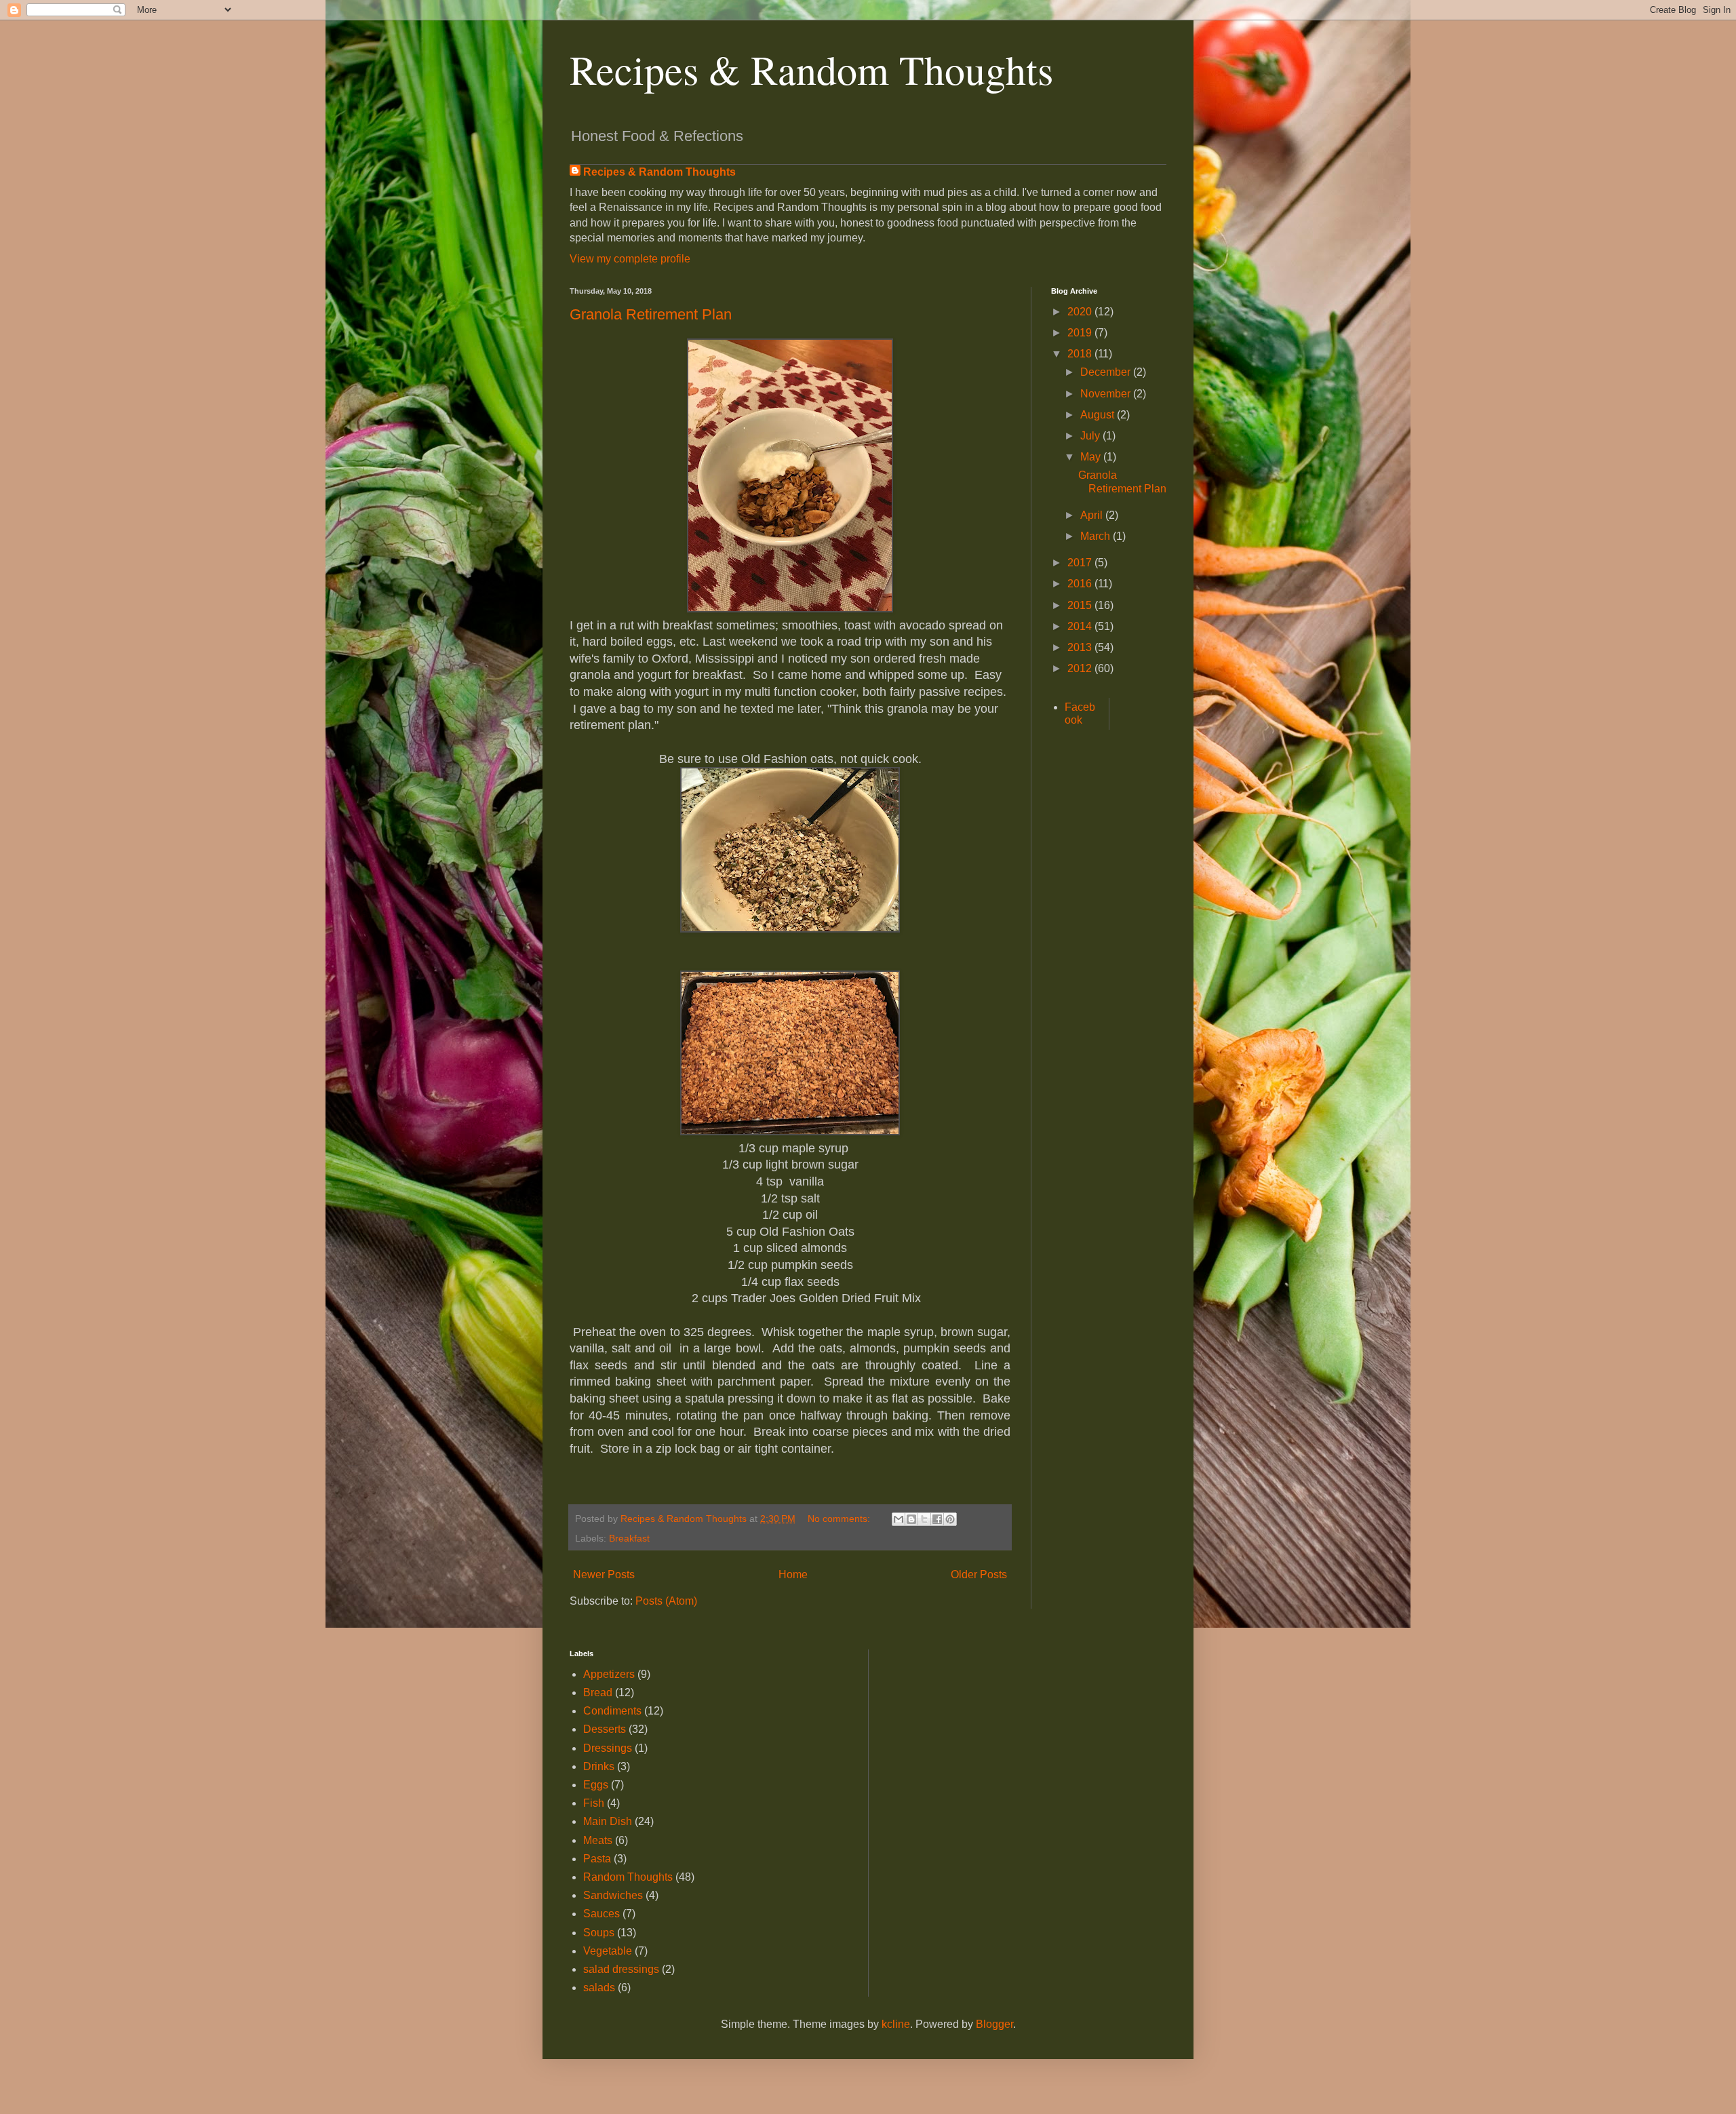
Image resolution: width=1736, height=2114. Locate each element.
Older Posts (979, 1574)
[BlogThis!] (911, 1519)
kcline (896, 2024)
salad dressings (621, 1969)
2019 (1081, 333)
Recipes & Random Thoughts (811, 69)
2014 (1081, 626)
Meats (598, 1840)
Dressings (608, 1748)
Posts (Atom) (666, 1601)
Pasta (597, 1859)
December (1107, 372)
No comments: (840, 1519)
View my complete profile (630, 259)
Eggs (596, 1785)
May (1092, 457)
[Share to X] (924, 1519)
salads (599, 1988)
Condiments (612, 1711)
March (1097, 536)
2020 (1081, 312)
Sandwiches (613, 1895)
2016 (1081, 584)
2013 (1081, 647)
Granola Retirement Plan (651, 314)
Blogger (994, 2024)
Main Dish (608, 1821)
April (1093, 515)
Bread (598, 1692)
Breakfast (629, 1538)
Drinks (599, 1766)
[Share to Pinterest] (950, 1519)
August (1099, 415)
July (1091, 436)
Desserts (605, 1729)
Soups (599, 1933)
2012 (1081, 668)
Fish (594, 1803)
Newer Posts (604, 1574)
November (1107, 394)
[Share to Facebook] (937, 1519)
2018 (1081, 354)
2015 (1081, 605)
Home (793, 1574)
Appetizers (609, 1674)
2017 (1081, 563)
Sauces (601, 1914)
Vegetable (608, 1951)
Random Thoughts (628, 1877)
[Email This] (899, 1519)
